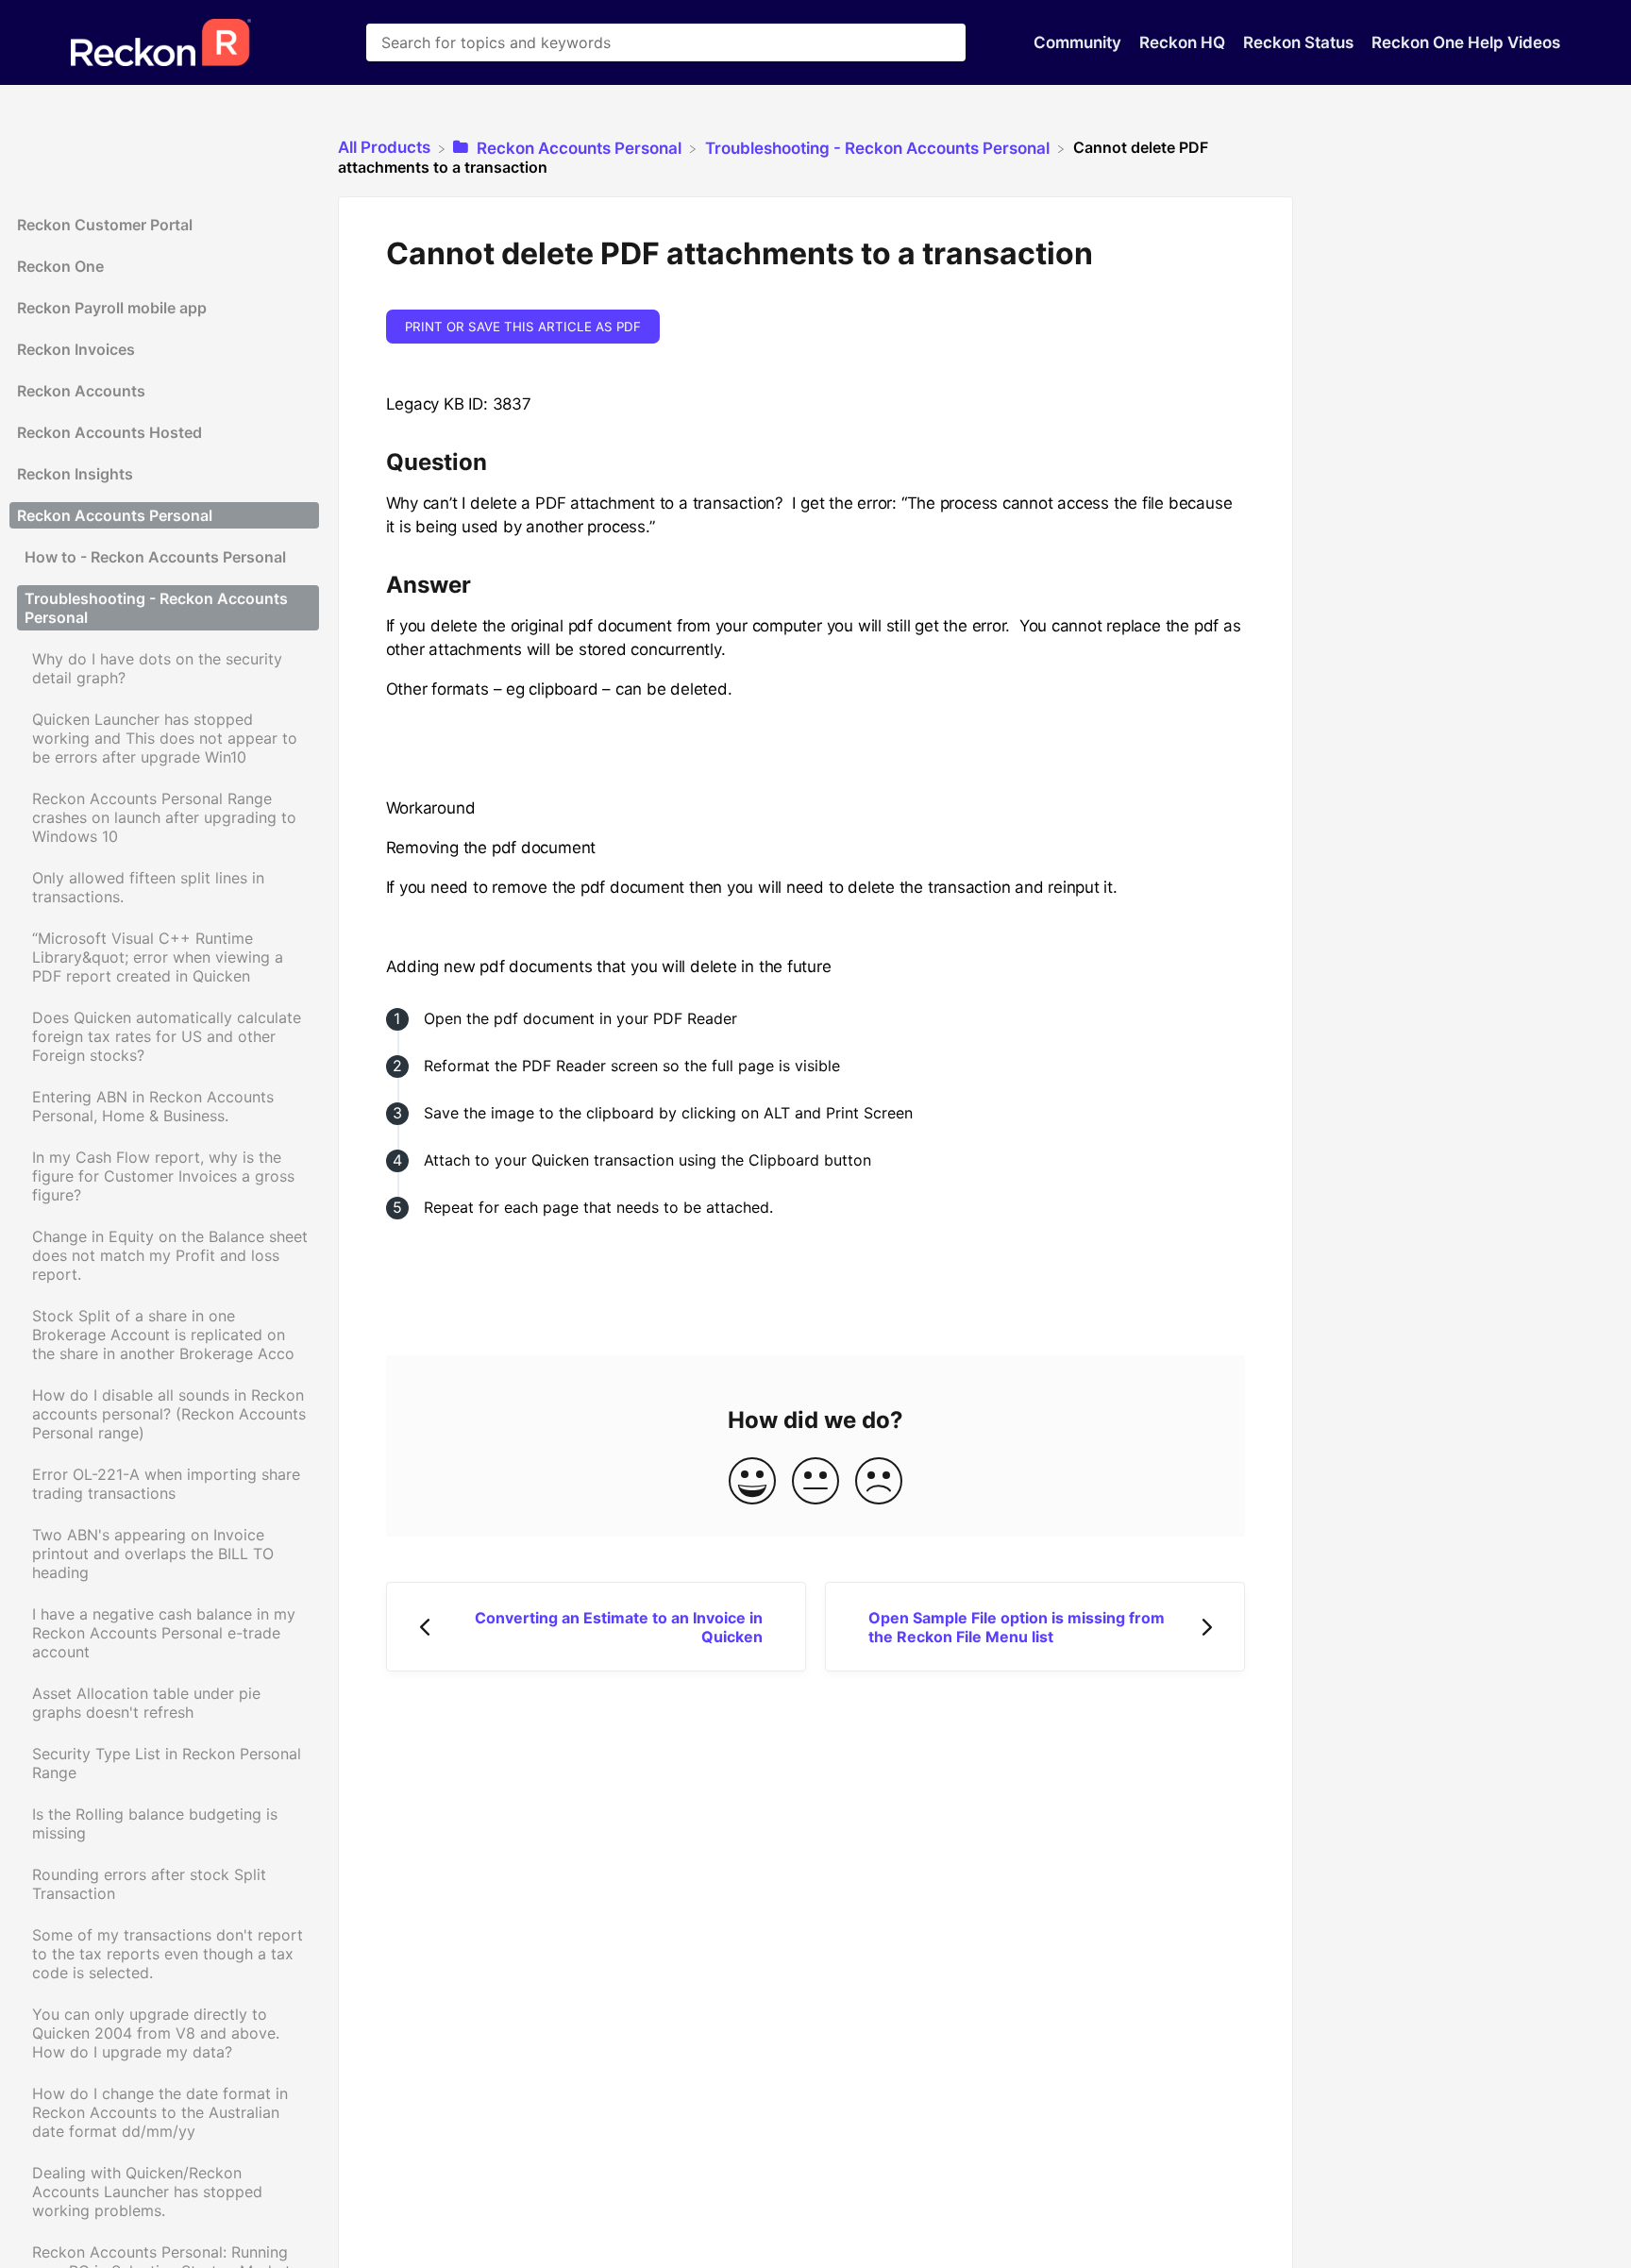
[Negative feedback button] (879, 1482)
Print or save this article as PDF (523, 327)
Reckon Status (1300, 42)
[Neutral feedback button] (815, 1482)
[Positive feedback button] (752, 1482)
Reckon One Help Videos (1466, 42)
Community (1079, 42)
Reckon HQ (1184, 42)
